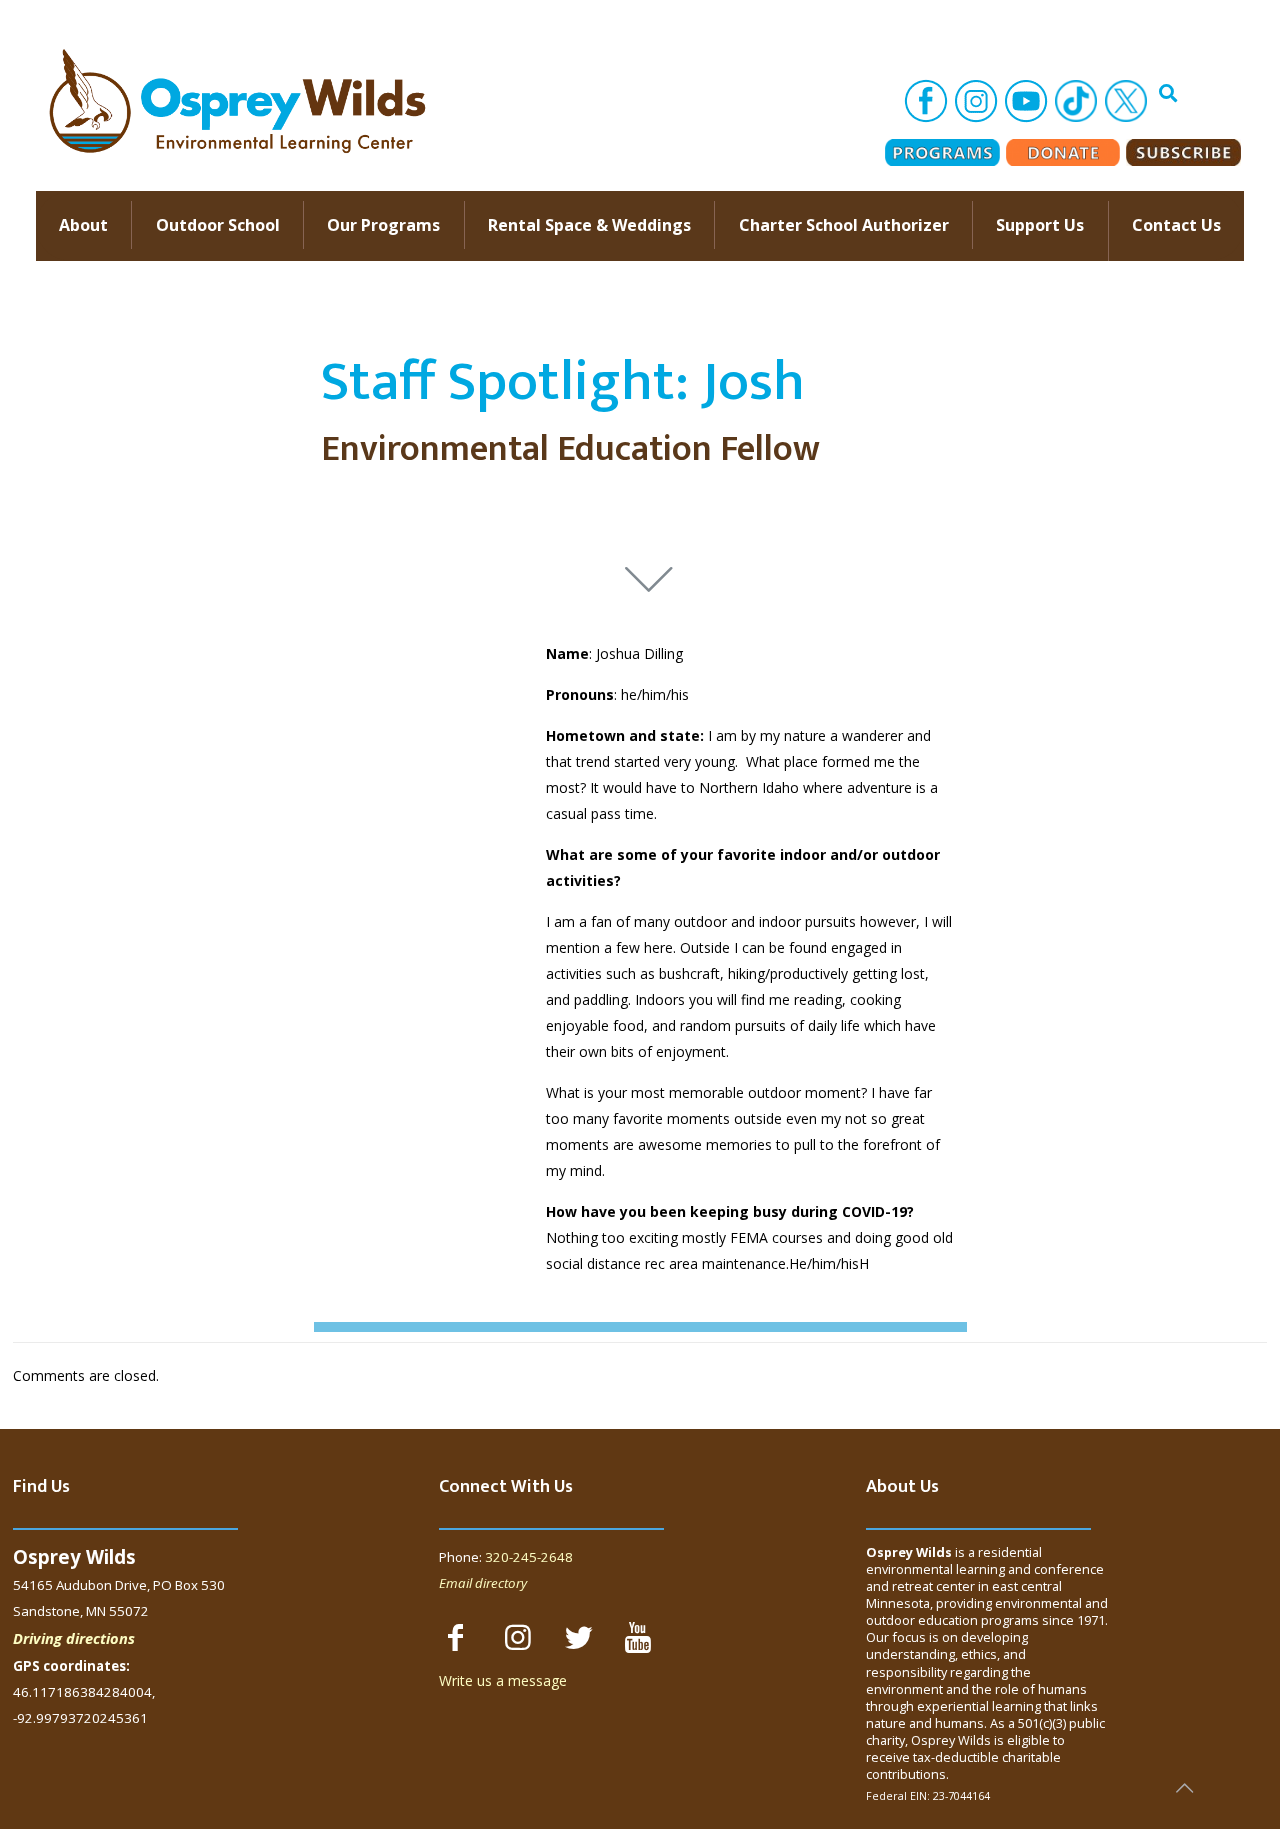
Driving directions (74, 1638)
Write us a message (503, 1680)
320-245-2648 (529, 1557)
